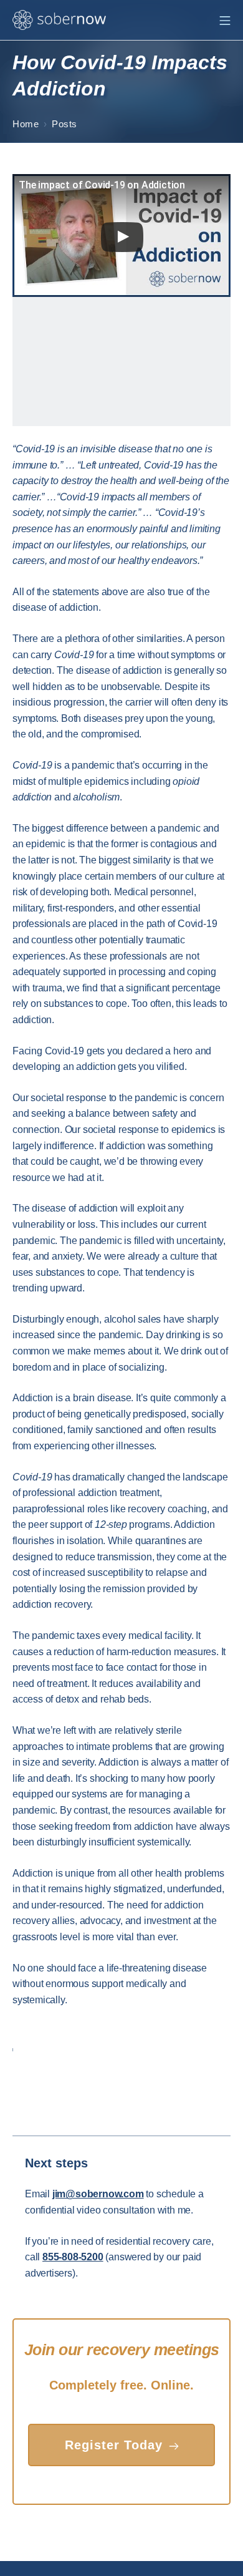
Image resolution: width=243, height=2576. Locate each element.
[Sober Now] (59, 20)
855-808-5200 (73, 2257)
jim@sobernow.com (98, 2194)
